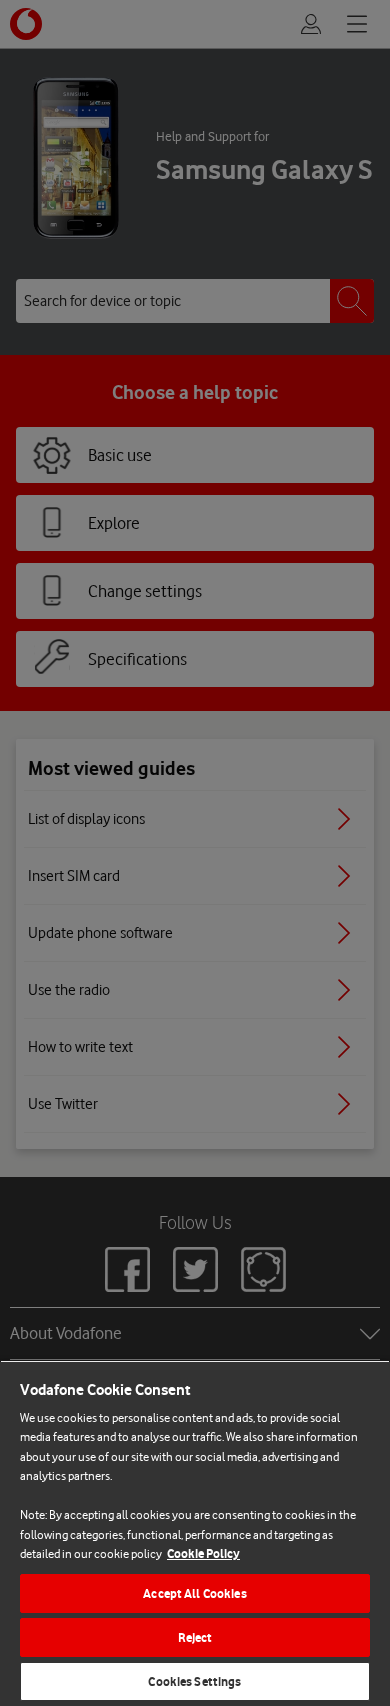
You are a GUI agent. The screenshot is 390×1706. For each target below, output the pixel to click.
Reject (195, 1637)
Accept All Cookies (194, 1593)
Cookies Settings (194, 1681)
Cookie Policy (203, 1553)
